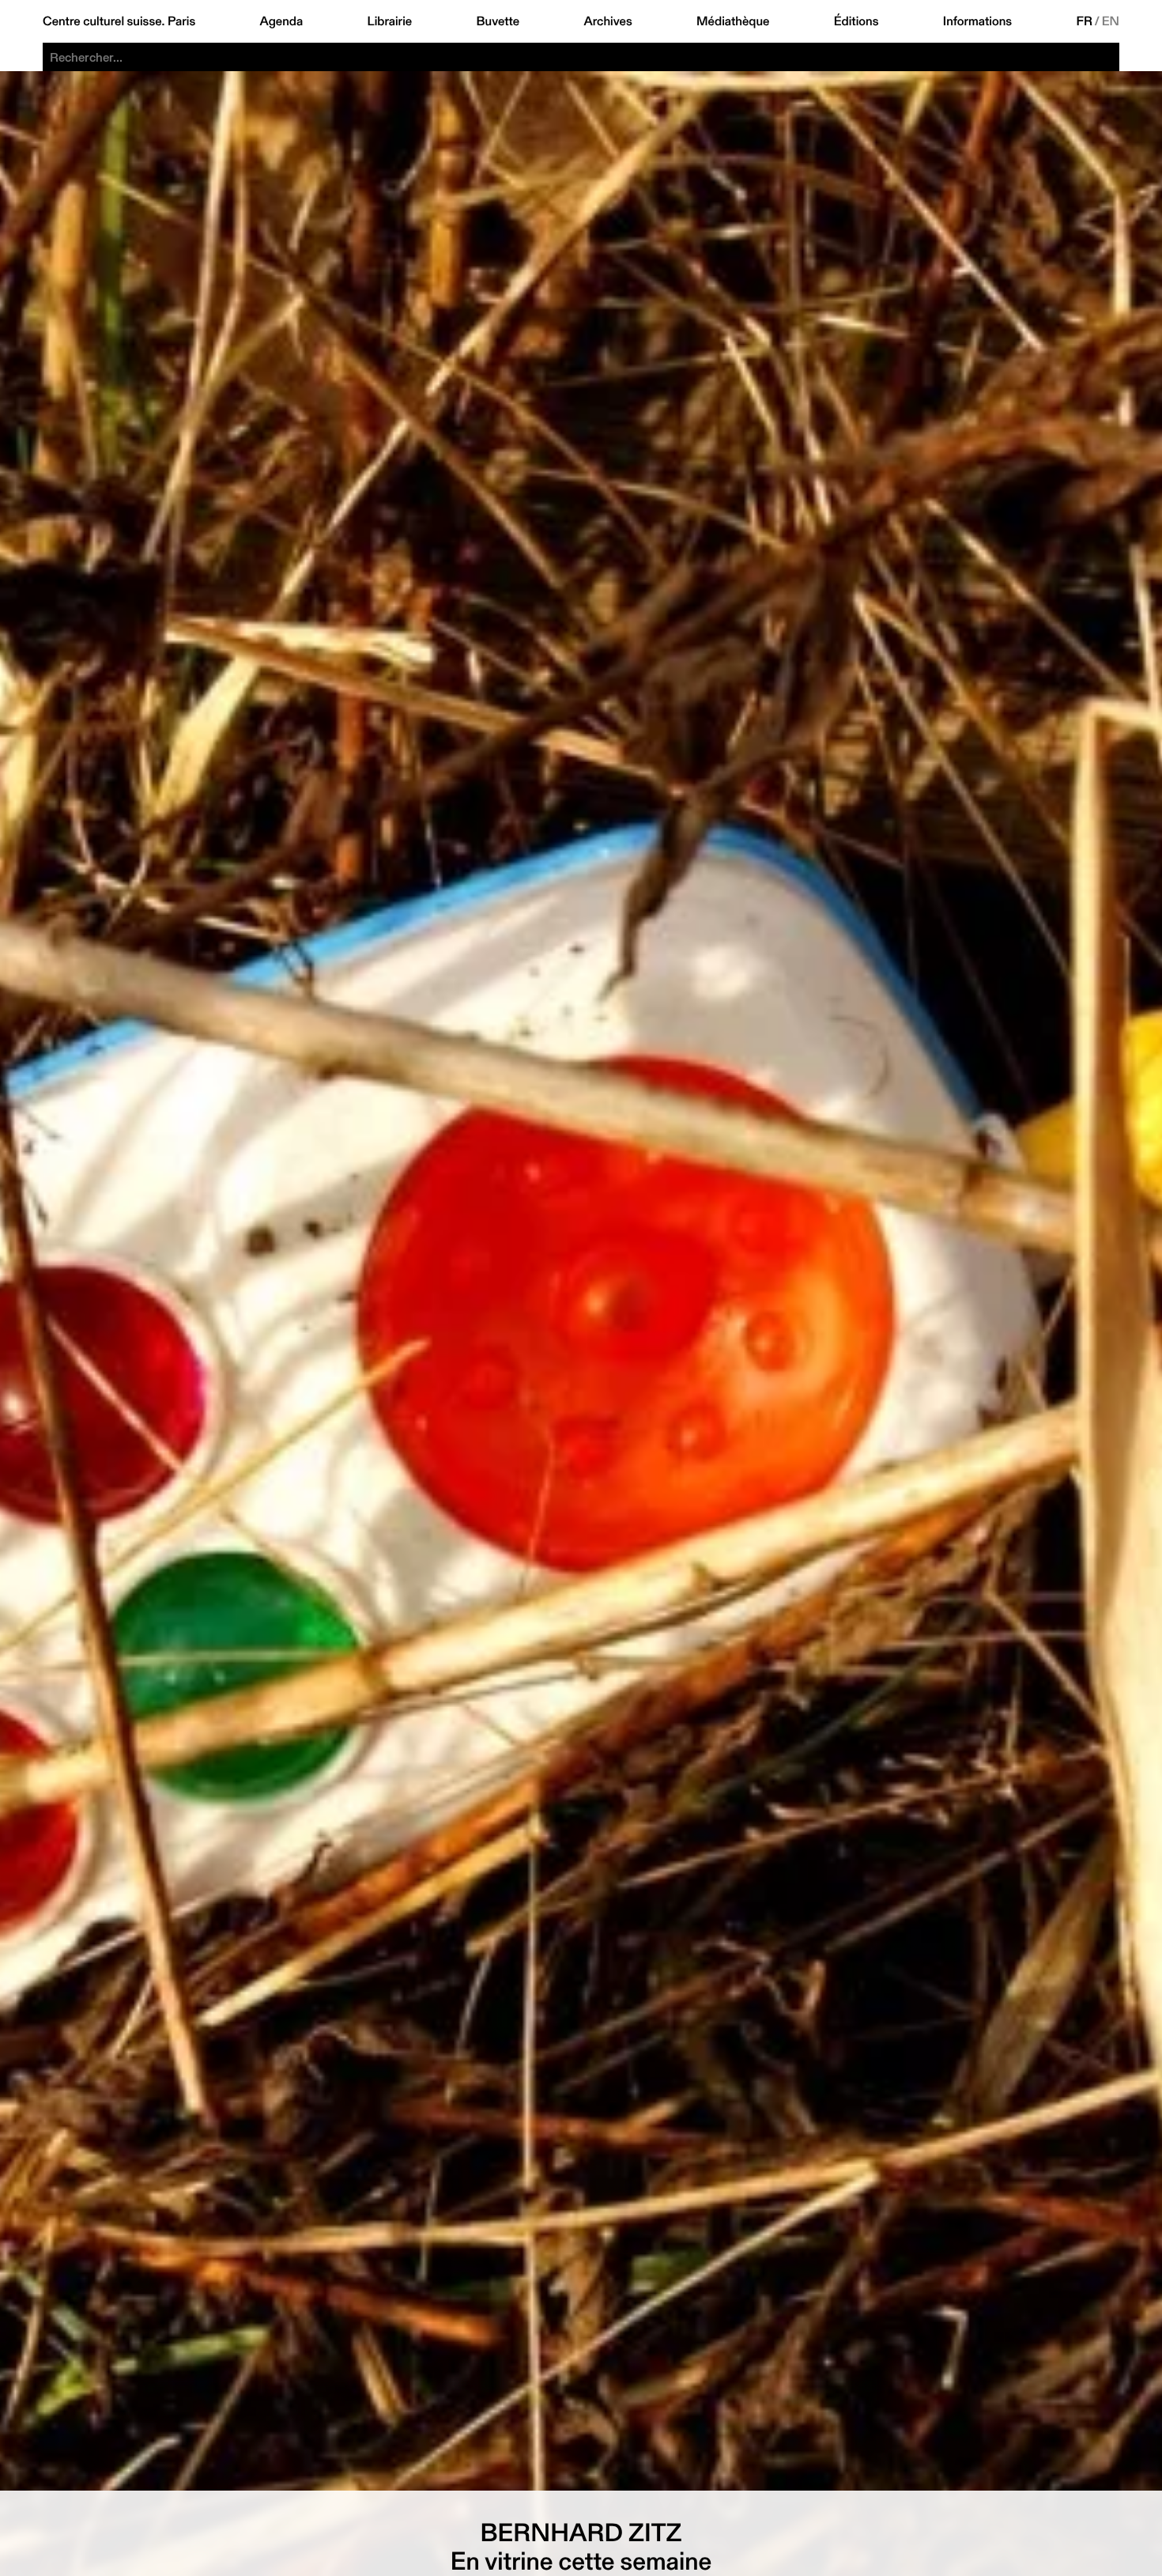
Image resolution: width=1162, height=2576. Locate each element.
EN (1111, 21)
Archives (607, 21)
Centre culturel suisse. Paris (119, 21)
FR (1085, 21)
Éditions (856, 21)
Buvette (498, 21)
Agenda (282, 21)
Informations (977, 21)
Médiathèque (733, 21)
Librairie (390, 21)
